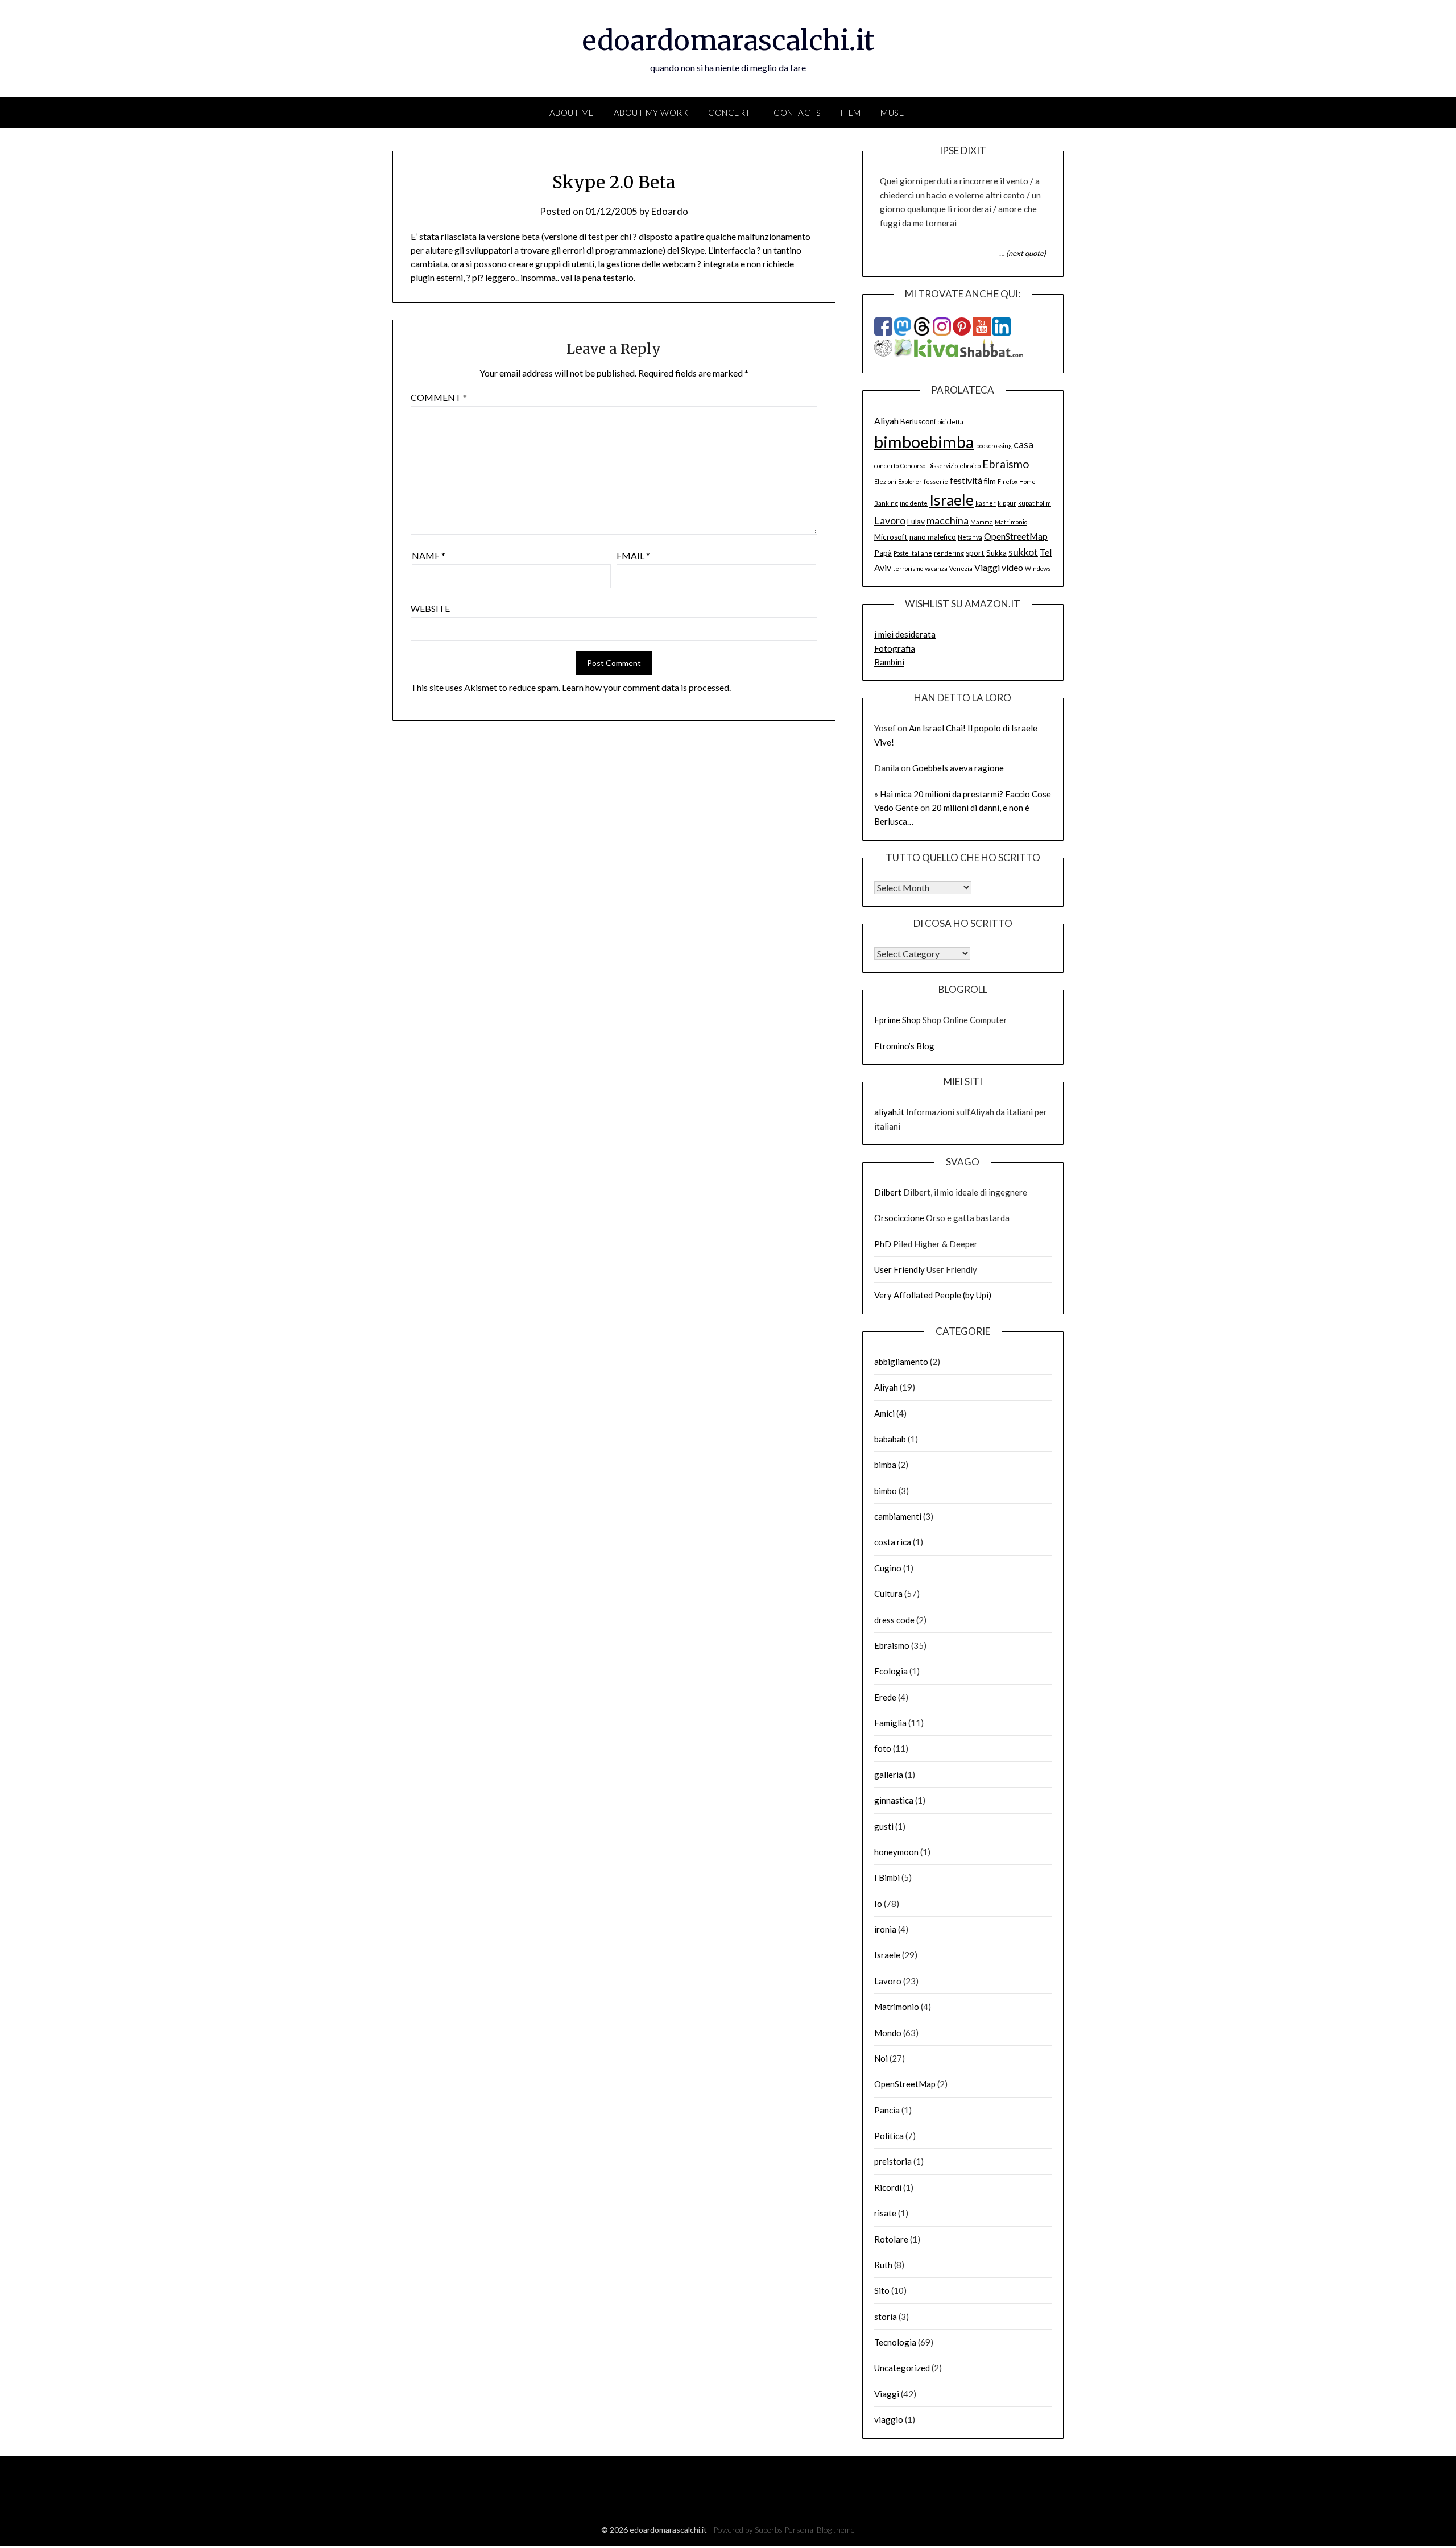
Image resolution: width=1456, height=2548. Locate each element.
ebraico (970, 466)
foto (883, 1748)
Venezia (961, 568)
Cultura (888, 1594)
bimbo (886, 1491)
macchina (948, 520)
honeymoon (896, 1852)
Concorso (913, 466)
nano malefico (933, 537)
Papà (883, 553)
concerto (886, 466)
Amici (884, 1413)
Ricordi (888, 2187)
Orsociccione (899, 1218)
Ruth (883, 2265)
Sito (882, 2290)
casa (1023, 444)
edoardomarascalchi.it (728, 40)
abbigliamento (901, 1362)
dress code (894, 1620)
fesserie (936, 481)
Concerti (731, 113)
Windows (1038, 568)
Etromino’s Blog (904, 1046)
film (990, 481)
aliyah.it (889, 1112)
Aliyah (886, 421)
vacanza (936, 568)
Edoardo (670, 211)
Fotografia (895, 648)
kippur (1007, 503)
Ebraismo (1006, 464)
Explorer (910, 481)
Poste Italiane (913, 553)
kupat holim (1035, 503)
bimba (885, 1465)
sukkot (1023, 552)
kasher (986, 503)
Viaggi (987, 567)
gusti (884, 1826)
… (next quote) (1023, 253)
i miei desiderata (905, 634)
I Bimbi (887, 1877)
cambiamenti (898, 1516)
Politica (889, 2136)
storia (886, 2317)
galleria (889, 1774)
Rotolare (891, 2239)
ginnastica (894, 1800)
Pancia (887, 2110)
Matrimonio (1011, 522)
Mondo (888, 2033)
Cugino (888, 1568)
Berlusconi (918, 421)
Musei (894, 113)
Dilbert (888, 1192)
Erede (885, 1697)
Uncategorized (902, 2368)
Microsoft (891, 537)
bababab (890, 1439)
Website (430, 608)
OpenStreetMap (1016, 536)
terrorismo (908, 568)
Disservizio (942, 466)
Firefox (1008, 481)
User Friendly (899, 1269)
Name (429, 555)
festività (966, 480)
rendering (949, 553)
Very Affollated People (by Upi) (933, 1295)
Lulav (916, 522)
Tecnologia (895, 2342)
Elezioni (885, 481)
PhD (883, 1244)
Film (851, 113)
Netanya (970, 537)
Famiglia (890, 1723)
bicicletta (950, 422)
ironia (885, 1929)
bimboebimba (924, 442)
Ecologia (891, 1671)
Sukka (996, 553)
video (1012, 567)
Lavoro (890, 520)
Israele (952, 500)
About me (572, 113)
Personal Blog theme (820, 2530)
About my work (651, 113)
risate (885, 2213)
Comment (439, 397)
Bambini (889, 662)
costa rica (893, 1542)
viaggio (889, 2419)
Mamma (982, 522)
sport (975, 553)
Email (633, 555)
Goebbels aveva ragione (958, 768)
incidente (914, 503)
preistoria (893, 2161)
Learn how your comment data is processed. (646, 687)
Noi (881, 2058)
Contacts (797, 113)
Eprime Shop (897, 1020)
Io (878, 1904)
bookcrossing (994, 446)
